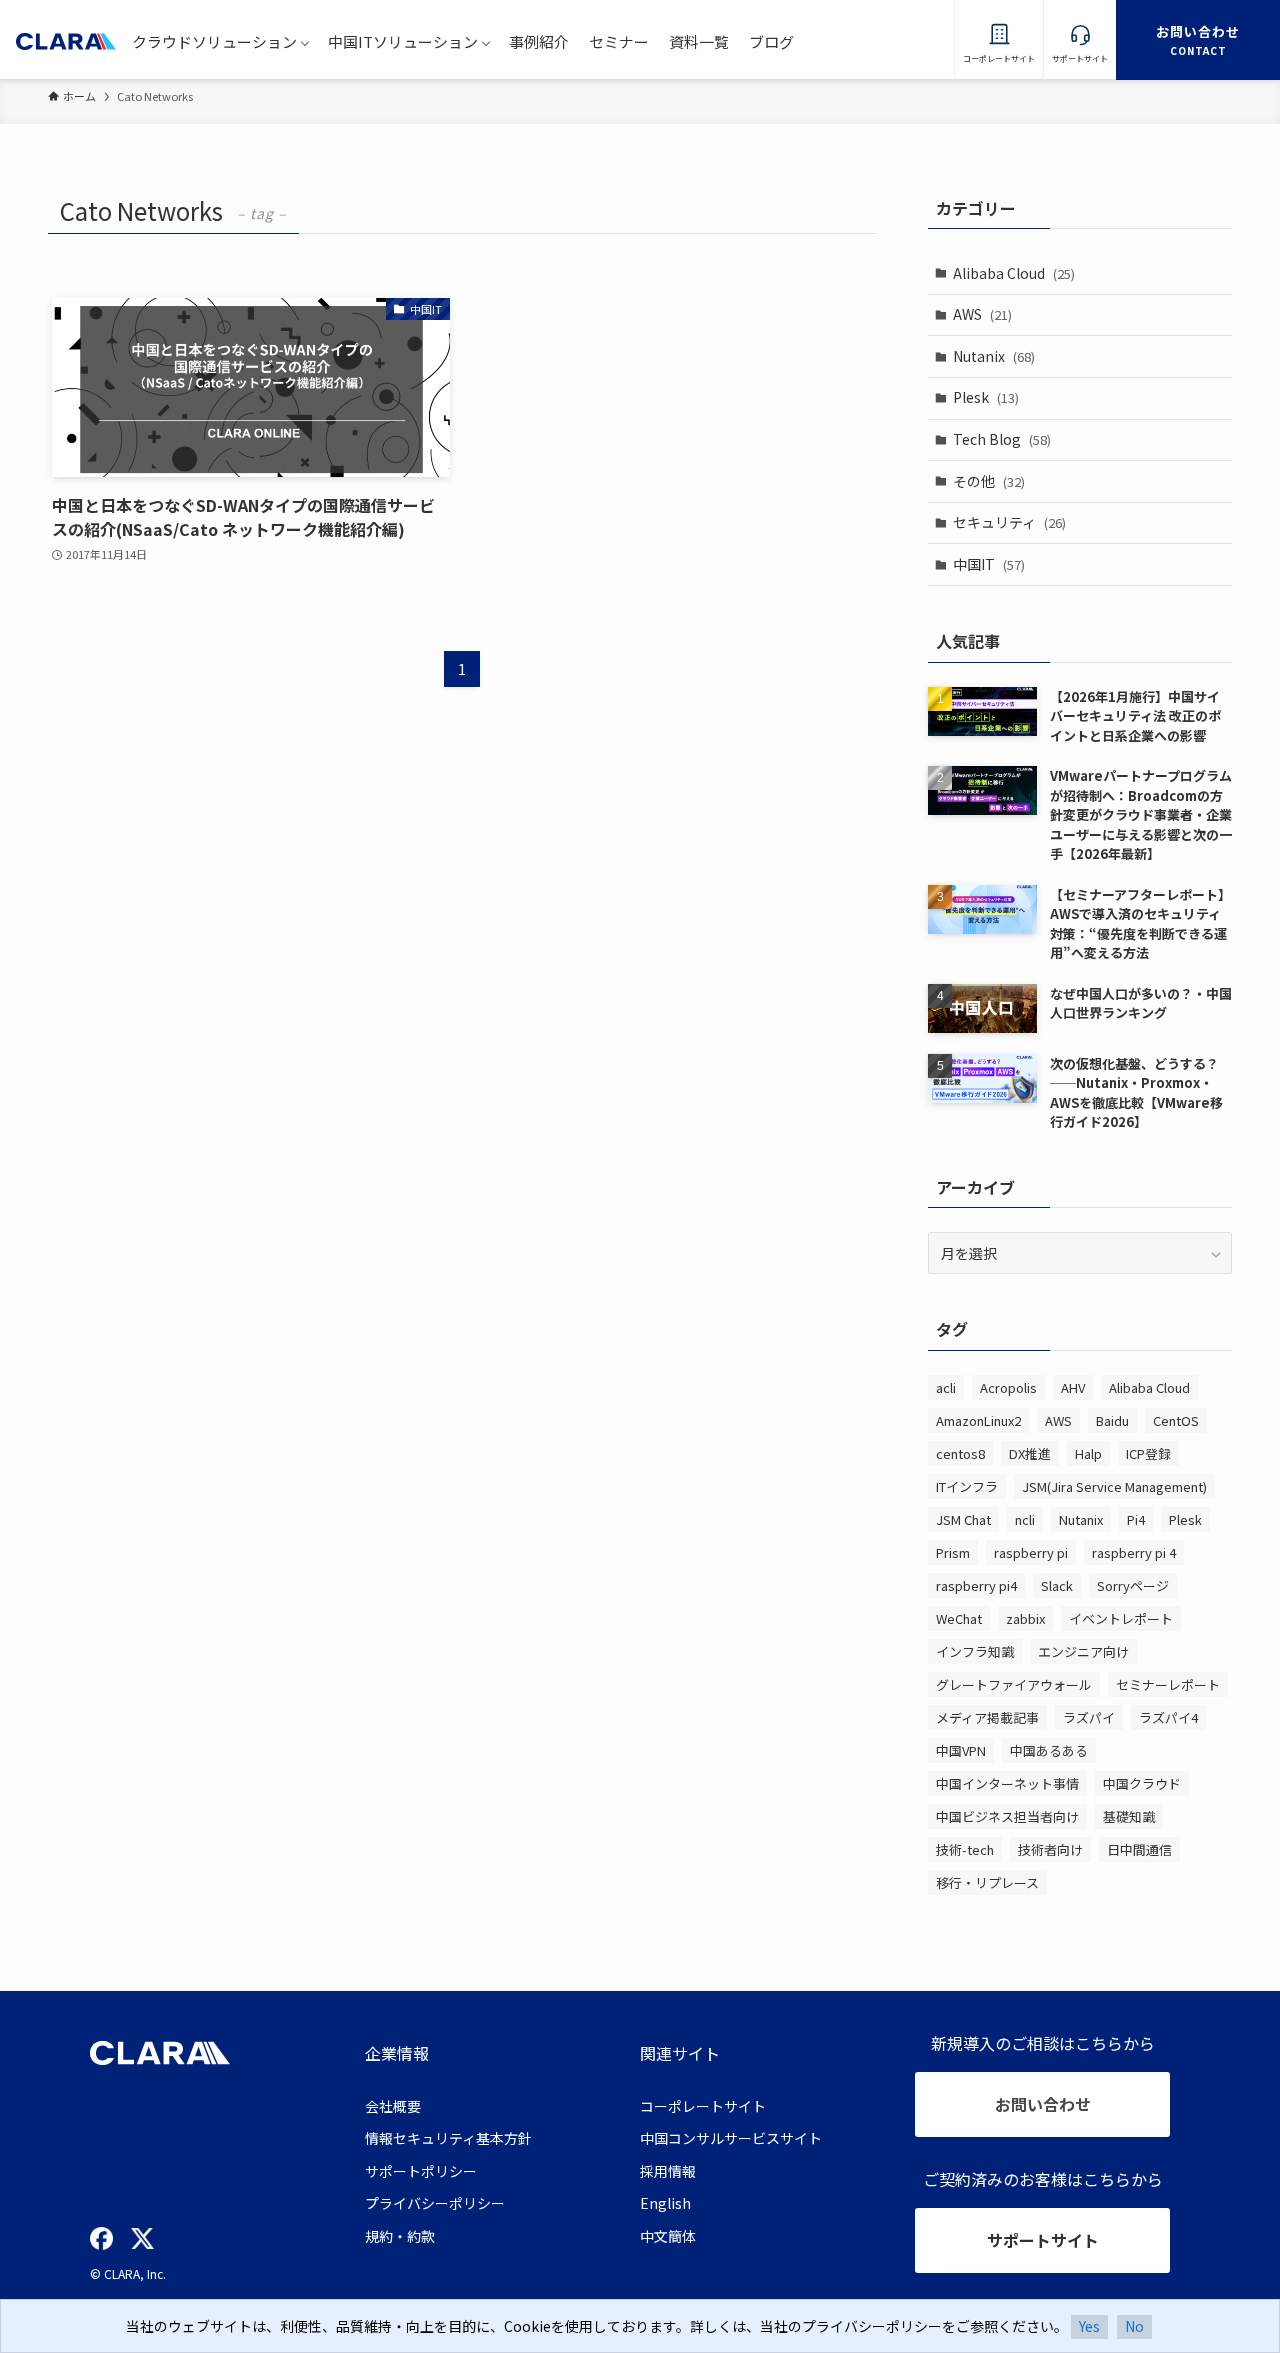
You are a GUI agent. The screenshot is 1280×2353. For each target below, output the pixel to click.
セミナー (619, 41)
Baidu (1112, 1420)
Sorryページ (1133, 1585)
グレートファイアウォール (1014, 1684)
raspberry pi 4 (1134, 1552)
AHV (1073, 1387)
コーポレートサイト (703, 2106)
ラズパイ (1089, 1717)
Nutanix (994, 356)
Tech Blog (1002, 439)
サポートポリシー (421, 2171)
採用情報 (668, 2171)
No (1134, 2326)
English (665, 2203)
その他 (989, 481)
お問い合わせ (1043, 2104)
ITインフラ (967, 1486)
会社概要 (393, 2106)
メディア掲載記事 (987, 1717)
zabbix (1025, 1618)
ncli (1025, 1519)
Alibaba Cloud (1014, 273)
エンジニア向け (1083, 1651)
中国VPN (961, 1750)
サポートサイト (1043, 2240)
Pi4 (1136, 1519)
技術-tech (965, 1849)
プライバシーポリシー (435, 2203)
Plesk (986, 397)
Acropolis (1008, 1387)
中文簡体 (668, 2236)
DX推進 (1030, 1453)
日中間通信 (1139, 1849)
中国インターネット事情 (1007, 1783)
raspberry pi (1031, 1552)
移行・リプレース (987, 1882)
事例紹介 (539, 41)
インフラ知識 (975, 1651)
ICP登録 (1148, 1453)
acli (946, 1387)
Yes (1089, 2326)
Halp (1088, 1453)
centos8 (960, 1453)
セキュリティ (1009, 522)
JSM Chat (963, 1519)
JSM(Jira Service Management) (1114, 1486)
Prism (953, 1552)
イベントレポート (1121, 1618)
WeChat (959, 1618)
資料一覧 (699, 41)
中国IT (989, 564)
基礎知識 (1129, 1816)
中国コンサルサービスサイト (731, 2138)
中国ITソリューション (403, 41)
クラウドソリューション (214, 41)
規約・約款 (400, 2236)
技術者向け (1050, 1849)
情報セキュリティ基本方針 (448, 2138)
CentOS (1176, 1420)
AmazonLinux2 (978, 1420)
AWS (982, 314)
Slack (1057, 1585)
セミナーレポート (1168, 1684)
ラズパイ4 (1168, 1717)
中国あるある (1049, 1750)
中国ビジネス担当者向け (1007, 1816)
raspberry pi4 (976, 1585)
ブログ (771, 41)
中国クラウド (1142, 1783)
